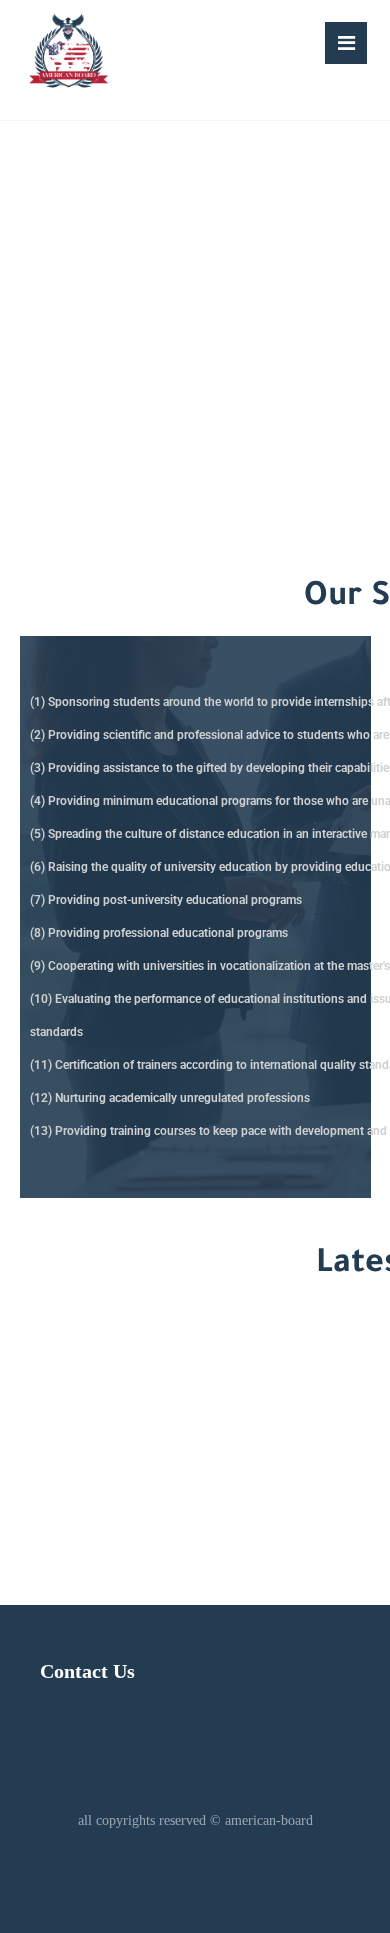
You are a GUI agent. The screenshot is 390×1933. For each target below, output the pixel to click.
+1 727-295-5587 (156, 1433)
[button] (346, 43)
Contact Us (87, 1671)
